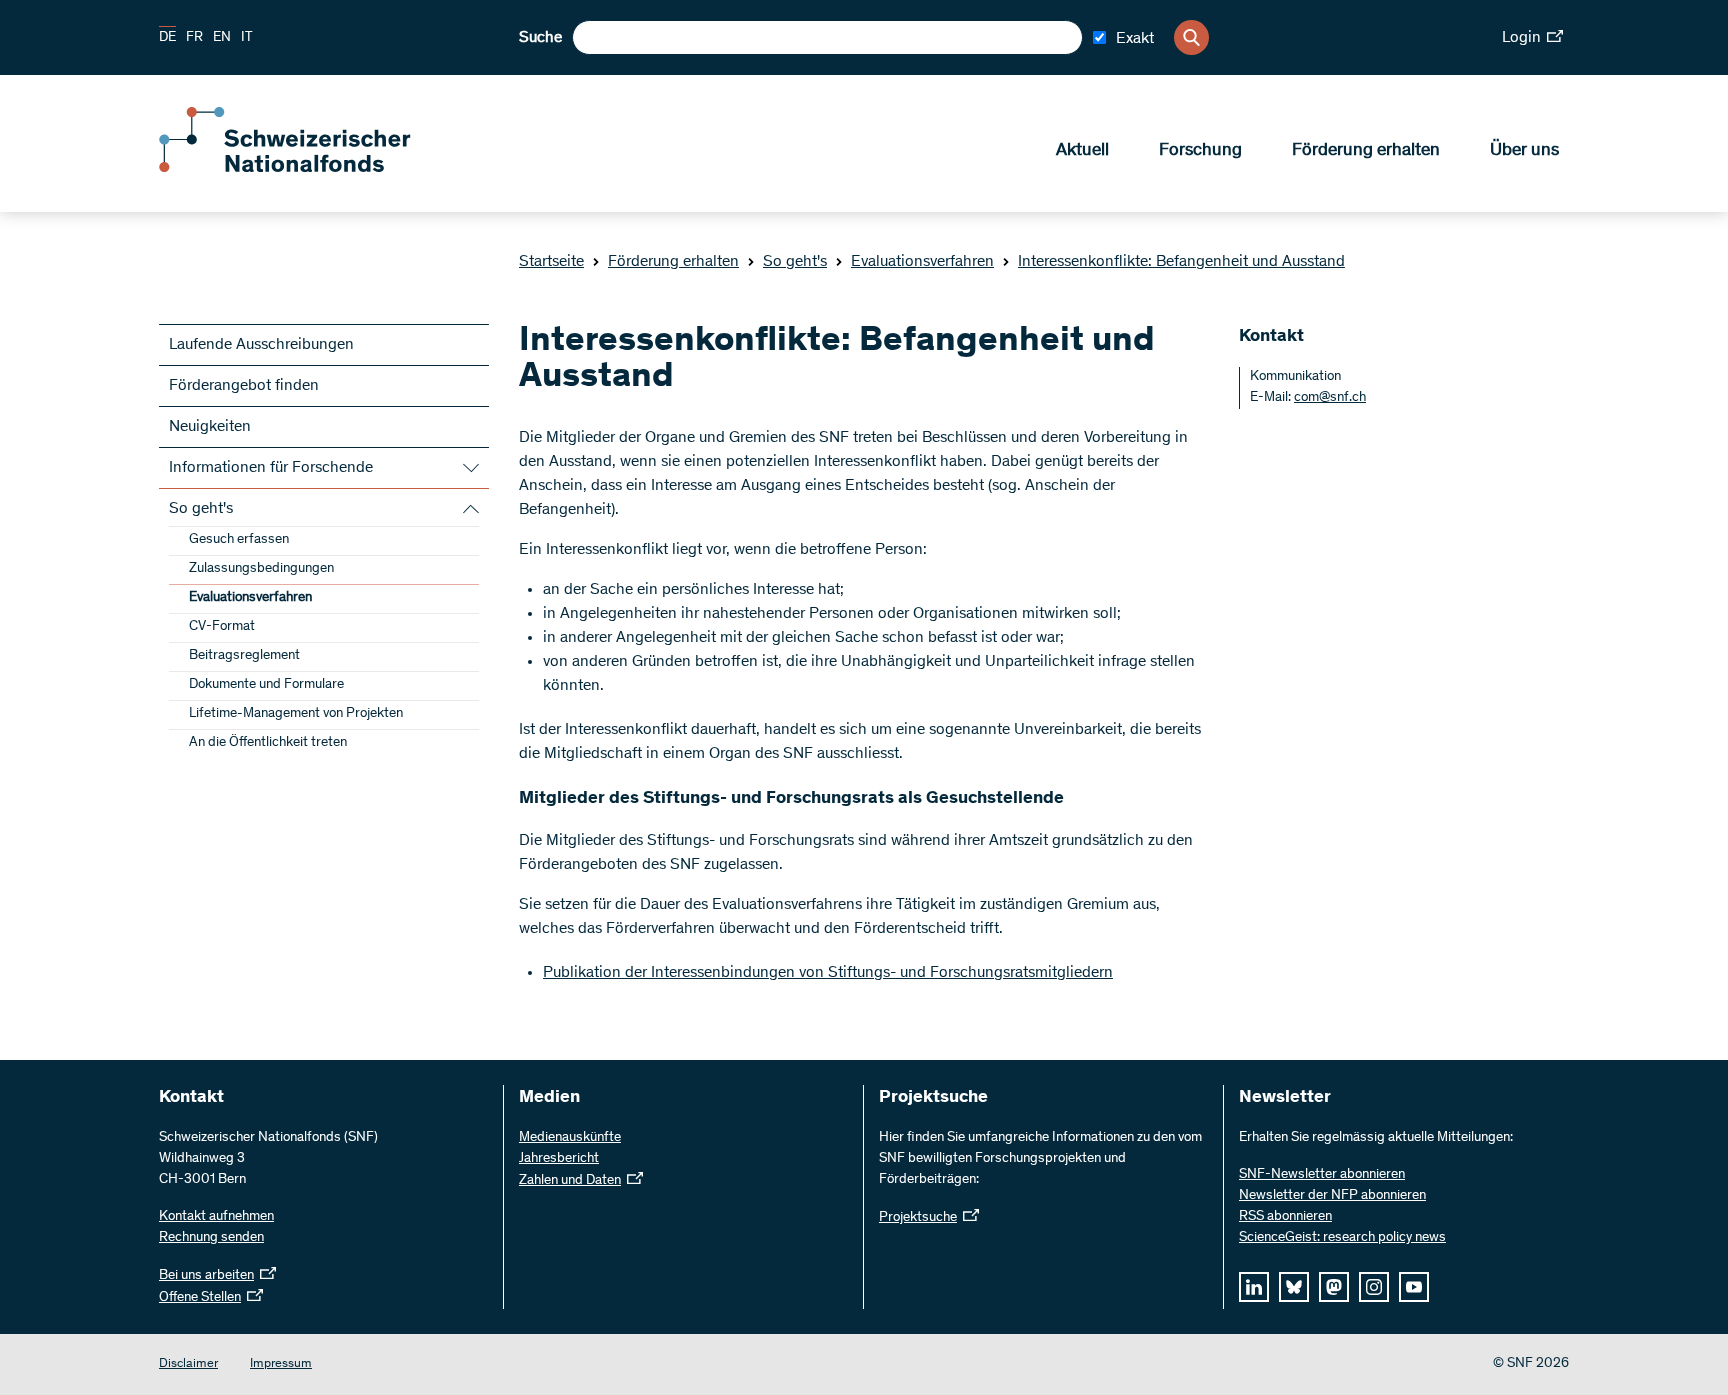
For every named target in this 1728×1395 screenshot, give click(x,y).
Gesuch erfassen (239, 540)
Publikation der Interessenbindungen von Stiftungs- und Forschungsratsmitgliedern (828, 973)
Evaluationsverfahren (922, 262)
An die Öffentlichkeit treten (268, 743)
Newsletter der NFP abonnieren (1332, 1196)
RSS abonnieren (1285, 1217)
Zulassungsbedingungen (261, 569)
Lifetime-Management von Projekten (296, 714)
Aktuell (1082, 151)
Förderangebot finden (244, 386)
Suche (540, 38)
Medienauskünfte (570, 1138)
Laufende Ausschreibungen (261, 345)
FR (194, 38)
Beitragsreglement (244, 656)
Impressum (281, 1364)
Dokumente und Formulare (266, 685)
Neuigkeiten (210, 427)
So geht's (795, 262)
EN (222, 38)
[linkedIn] (1254, 1287)
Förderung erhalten (1366, 151)
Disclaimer (188, 1364)
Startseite (551, 262)
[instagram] (1374, 1287)
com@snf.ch (1330, 398)
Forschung (1200, 151)
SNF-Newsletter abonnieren (1322, 1175)
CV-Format (222, 627)
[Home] (304, 168)
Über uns (1524, 151)
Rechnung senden (211, 1238)
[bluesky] (1294, 1287)
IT (247, 38)
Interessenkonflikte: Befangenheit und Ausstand (1181, 262)
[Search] (1191, 37)
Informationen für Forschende (271, 468)
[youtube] (1414, 1287)
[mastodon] (1334, 1287)
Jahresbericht (559, 1159)
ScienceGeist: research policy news (1342, 1238)
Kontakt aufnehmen (216, 1217)
